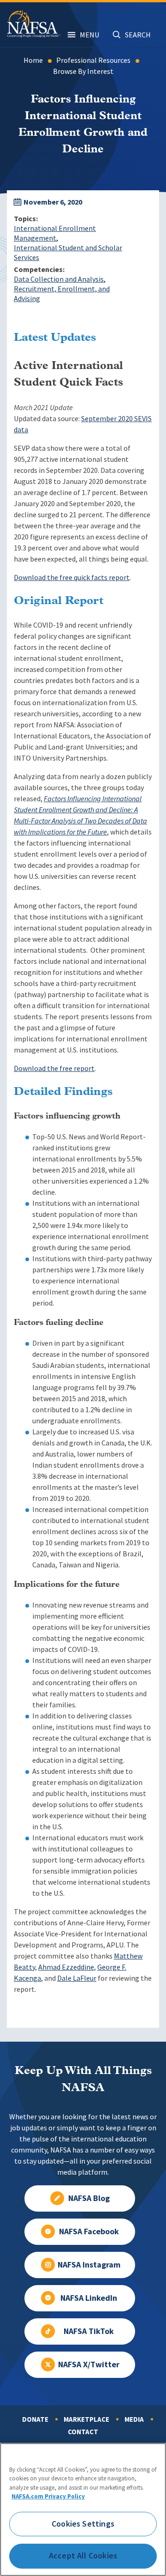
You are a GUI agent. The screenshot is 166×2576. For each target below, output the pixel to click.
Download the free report (54, 1068)
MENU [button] (89, 35)
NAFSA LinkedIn (89, 2298)
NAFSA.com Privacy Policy (48, 2496)
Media (134, 2419)
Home (33, 60)
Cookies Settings (83, 2524)
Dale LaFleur (77, 1978)
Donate (35, 2419)
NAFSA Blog (89, 2198)
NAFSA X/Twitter (89, 2364)
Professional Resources (93, 60)
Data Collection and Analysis (59, 279)
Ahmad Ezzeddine (66, 1967)
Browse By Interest (83, 71)
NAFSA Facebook (89, 2231)
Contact (83, 2432)
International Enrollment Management (55, 233)
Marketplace (86, 2419)
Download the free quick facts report (72, 577)
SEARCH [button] (138, 35)
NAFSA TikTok (89, 2331)
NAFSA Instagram (89, 2265)
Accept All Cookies (83, 2556)
